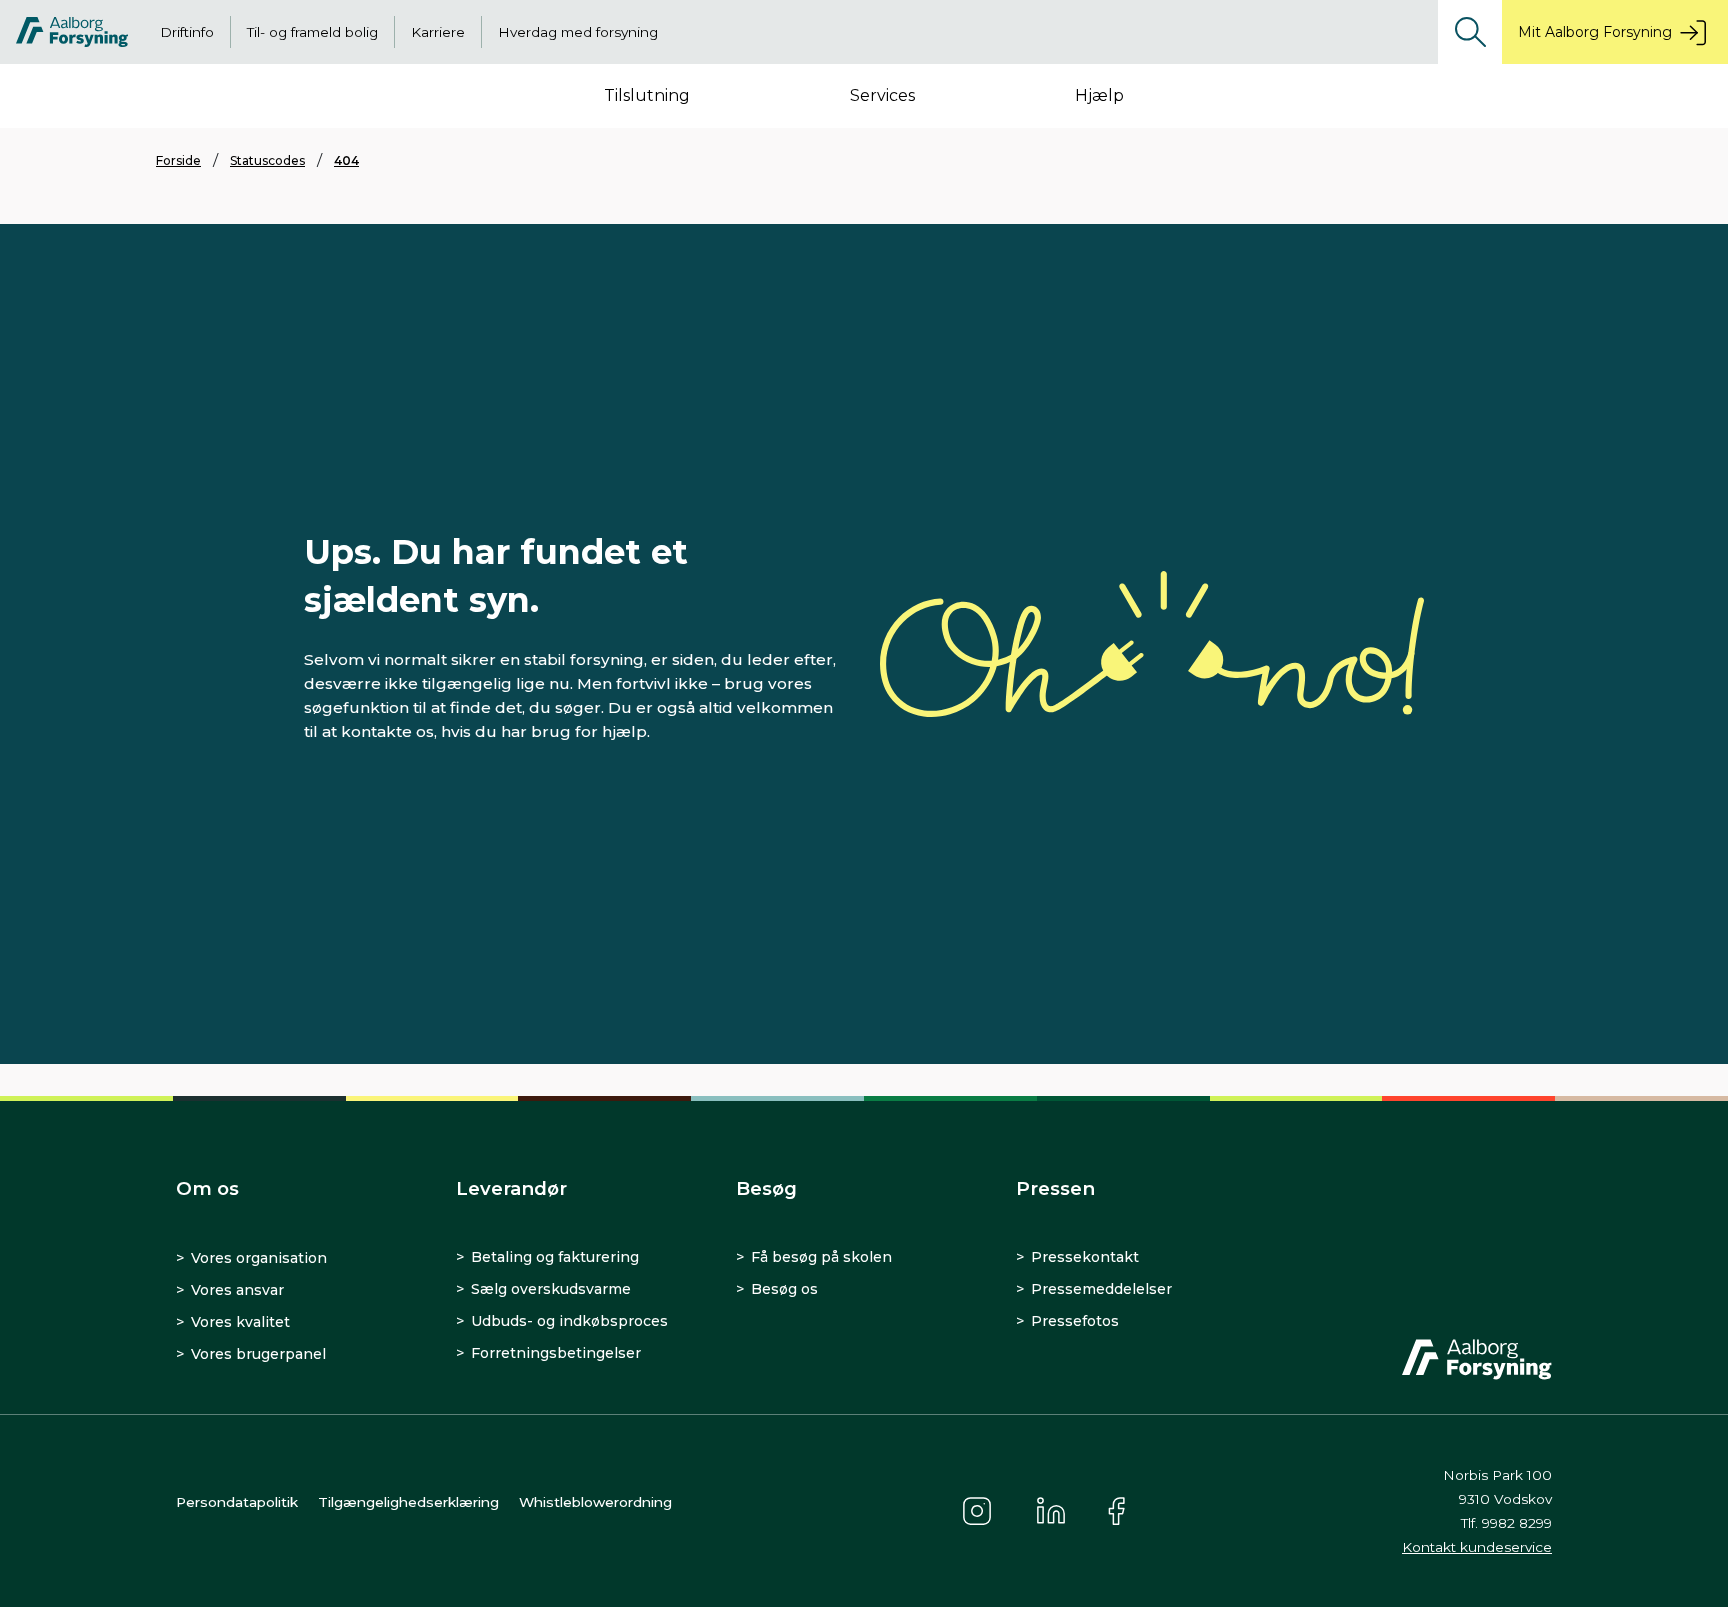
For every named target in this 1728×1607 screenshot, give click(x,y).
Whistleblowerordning (595, 1502)
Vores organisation (259, 1258)
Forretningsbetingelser (556, 1353)
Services (882, 95)
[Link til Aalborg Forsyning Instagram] (977, 1511)
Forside (178, 160)
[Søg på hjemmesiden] (1470, 32)
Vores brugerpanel (258, 1354)
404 (346, 160)
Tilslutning (647, 95)
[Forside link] (72, 32)
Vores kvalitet (240, 1322)
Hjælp (1099, 95)
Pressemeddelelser (1101, 1289)
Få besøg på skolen (821, 1257)
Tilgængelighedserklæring (408, 1502)
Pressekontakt (1085, 1257)
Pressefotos (1075, 1321)
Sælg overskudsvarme (551, 1289)
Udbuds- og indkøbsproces (569, 1321)
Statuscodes (267, 160)
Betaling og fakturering (555, 1257)
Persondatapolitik (237, 1502)
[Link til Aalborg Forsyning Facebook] (1119, 1511)
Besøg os (784, 1289)
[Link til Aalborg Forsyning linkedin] (1051, 1511)
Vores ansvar (237, 1290)
